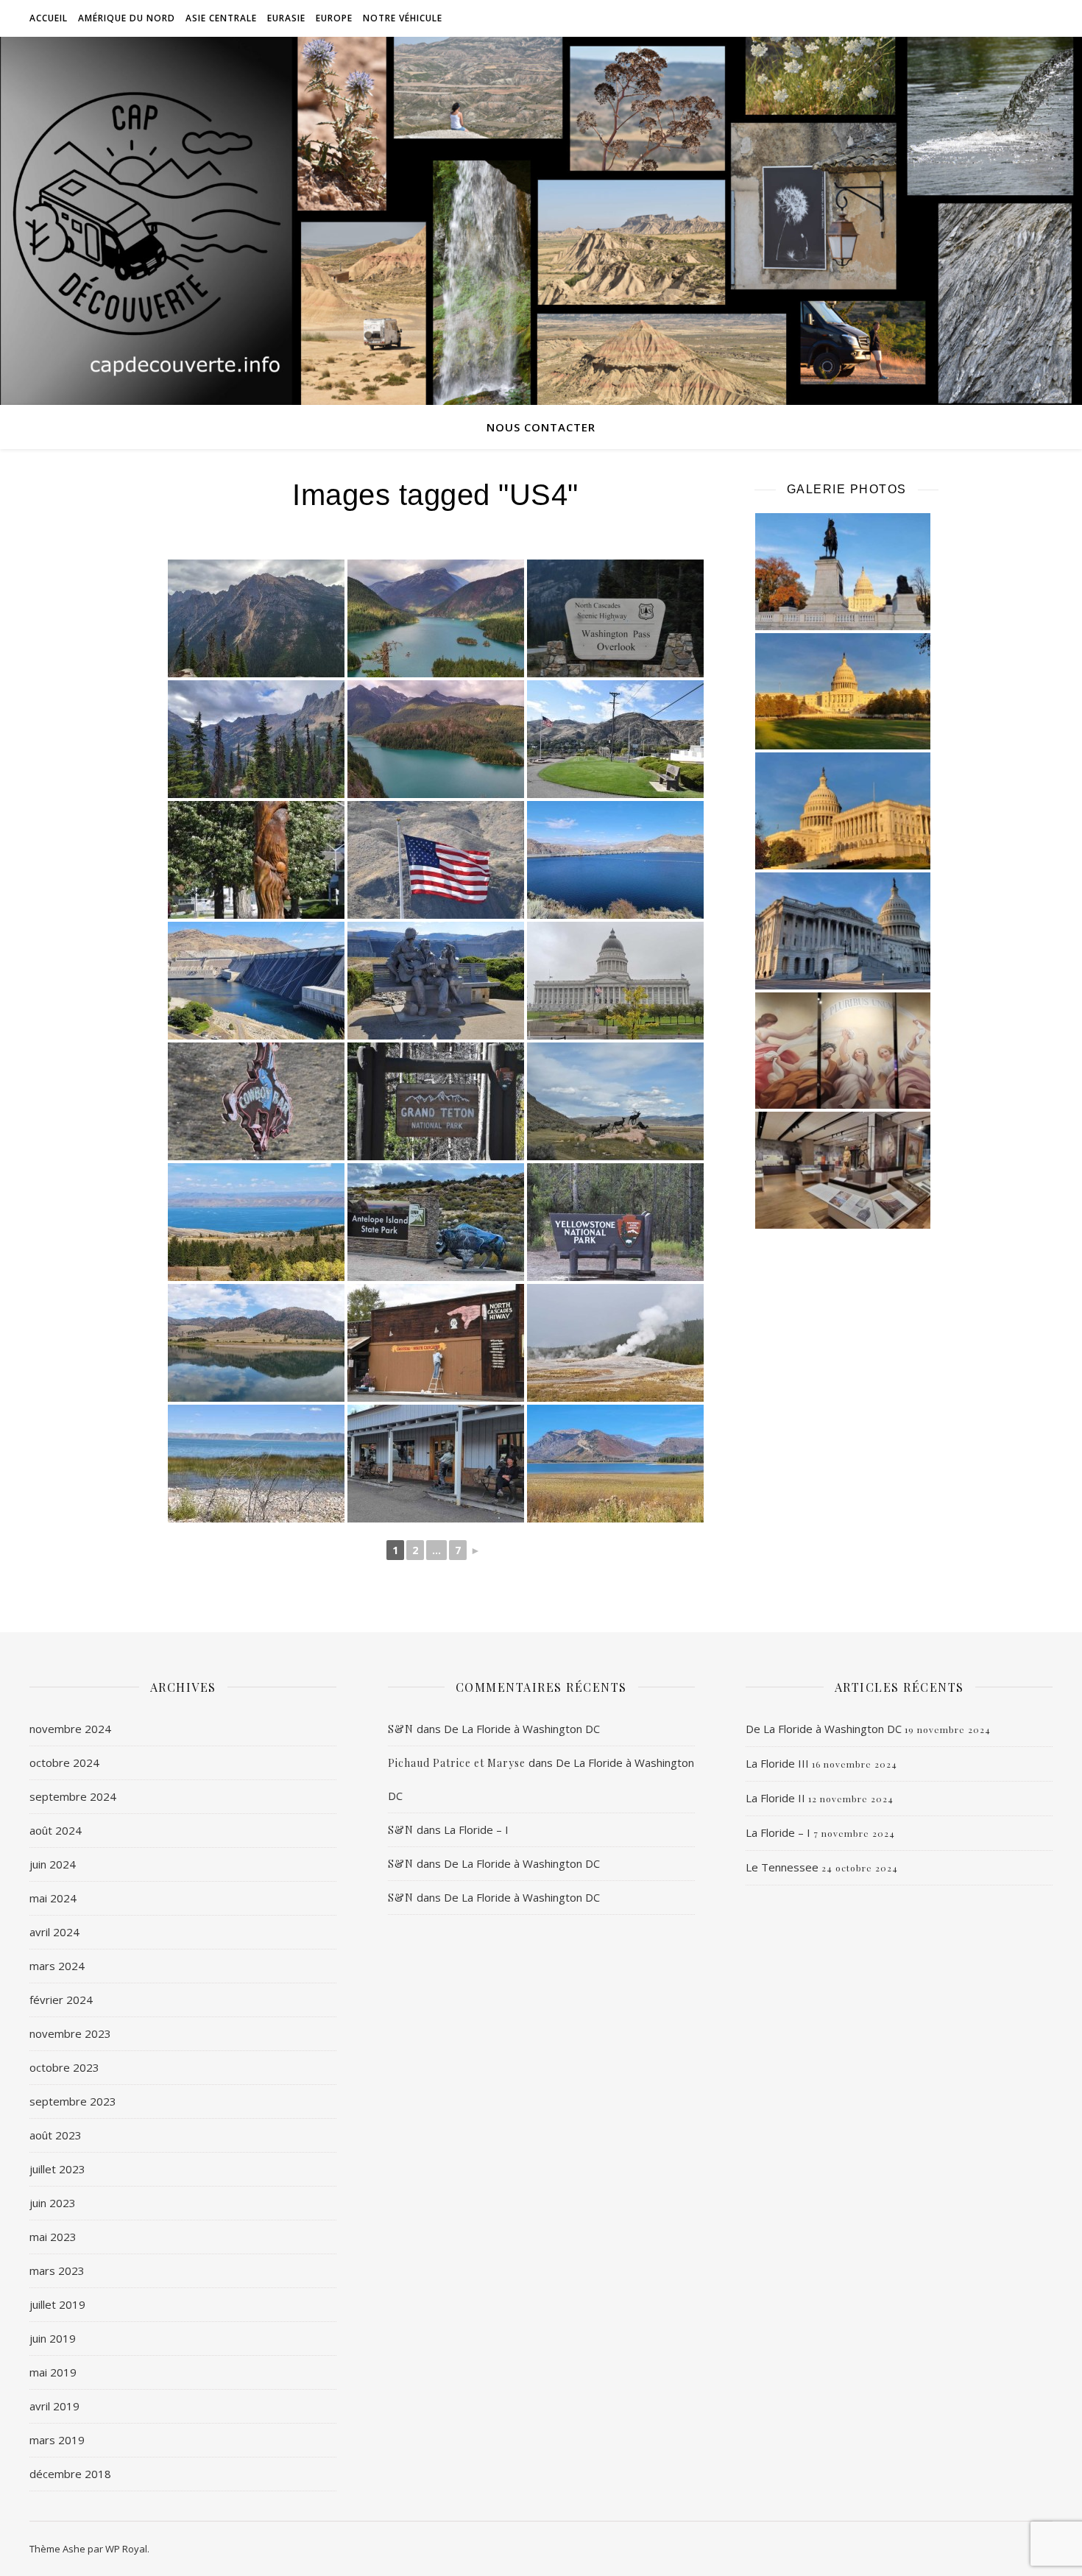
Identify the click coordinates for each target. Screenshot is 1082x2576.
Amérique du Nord (127, 18)
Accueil (49, 18)
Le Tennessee (782, 1867)
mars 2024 (57, 1966)
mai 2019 (53, 2372)
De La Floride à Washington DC (522, 1729)
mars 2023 (57, 2270)
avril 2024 (54, 1932)
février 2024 (61, 2000)
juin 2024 (53, 1864)
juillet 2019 (57, 2304)
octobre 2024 (64, 1762)
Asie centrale (221, 18)
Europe (334, 18)
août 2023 (56, 2135)
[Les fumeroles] (615, 1343)
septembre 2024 (73, 1796)
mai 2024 (53, 1898)
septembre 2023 (73, 2101)
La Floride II (775, 1798)
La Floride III (777, 1763)
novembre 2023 (70, 2033)
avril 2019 (54, 2406)
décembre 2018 (70, 2474)
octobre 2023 (64, 2067)
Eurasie (286, 18)
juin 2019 (53, 2338)
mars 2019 (57, 2440)
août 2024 (56, 1830)
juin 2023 (53, 2203)
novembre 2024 (70, 1729)
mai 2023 (53, 2237)
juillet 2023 (57, 2169)
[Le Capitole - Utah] (615, 981)
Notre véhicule (403, 18)
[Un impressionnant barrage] (256, 981)
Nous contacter (541, 427)
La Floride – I (476, 1829)
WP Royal (126, 2549)
